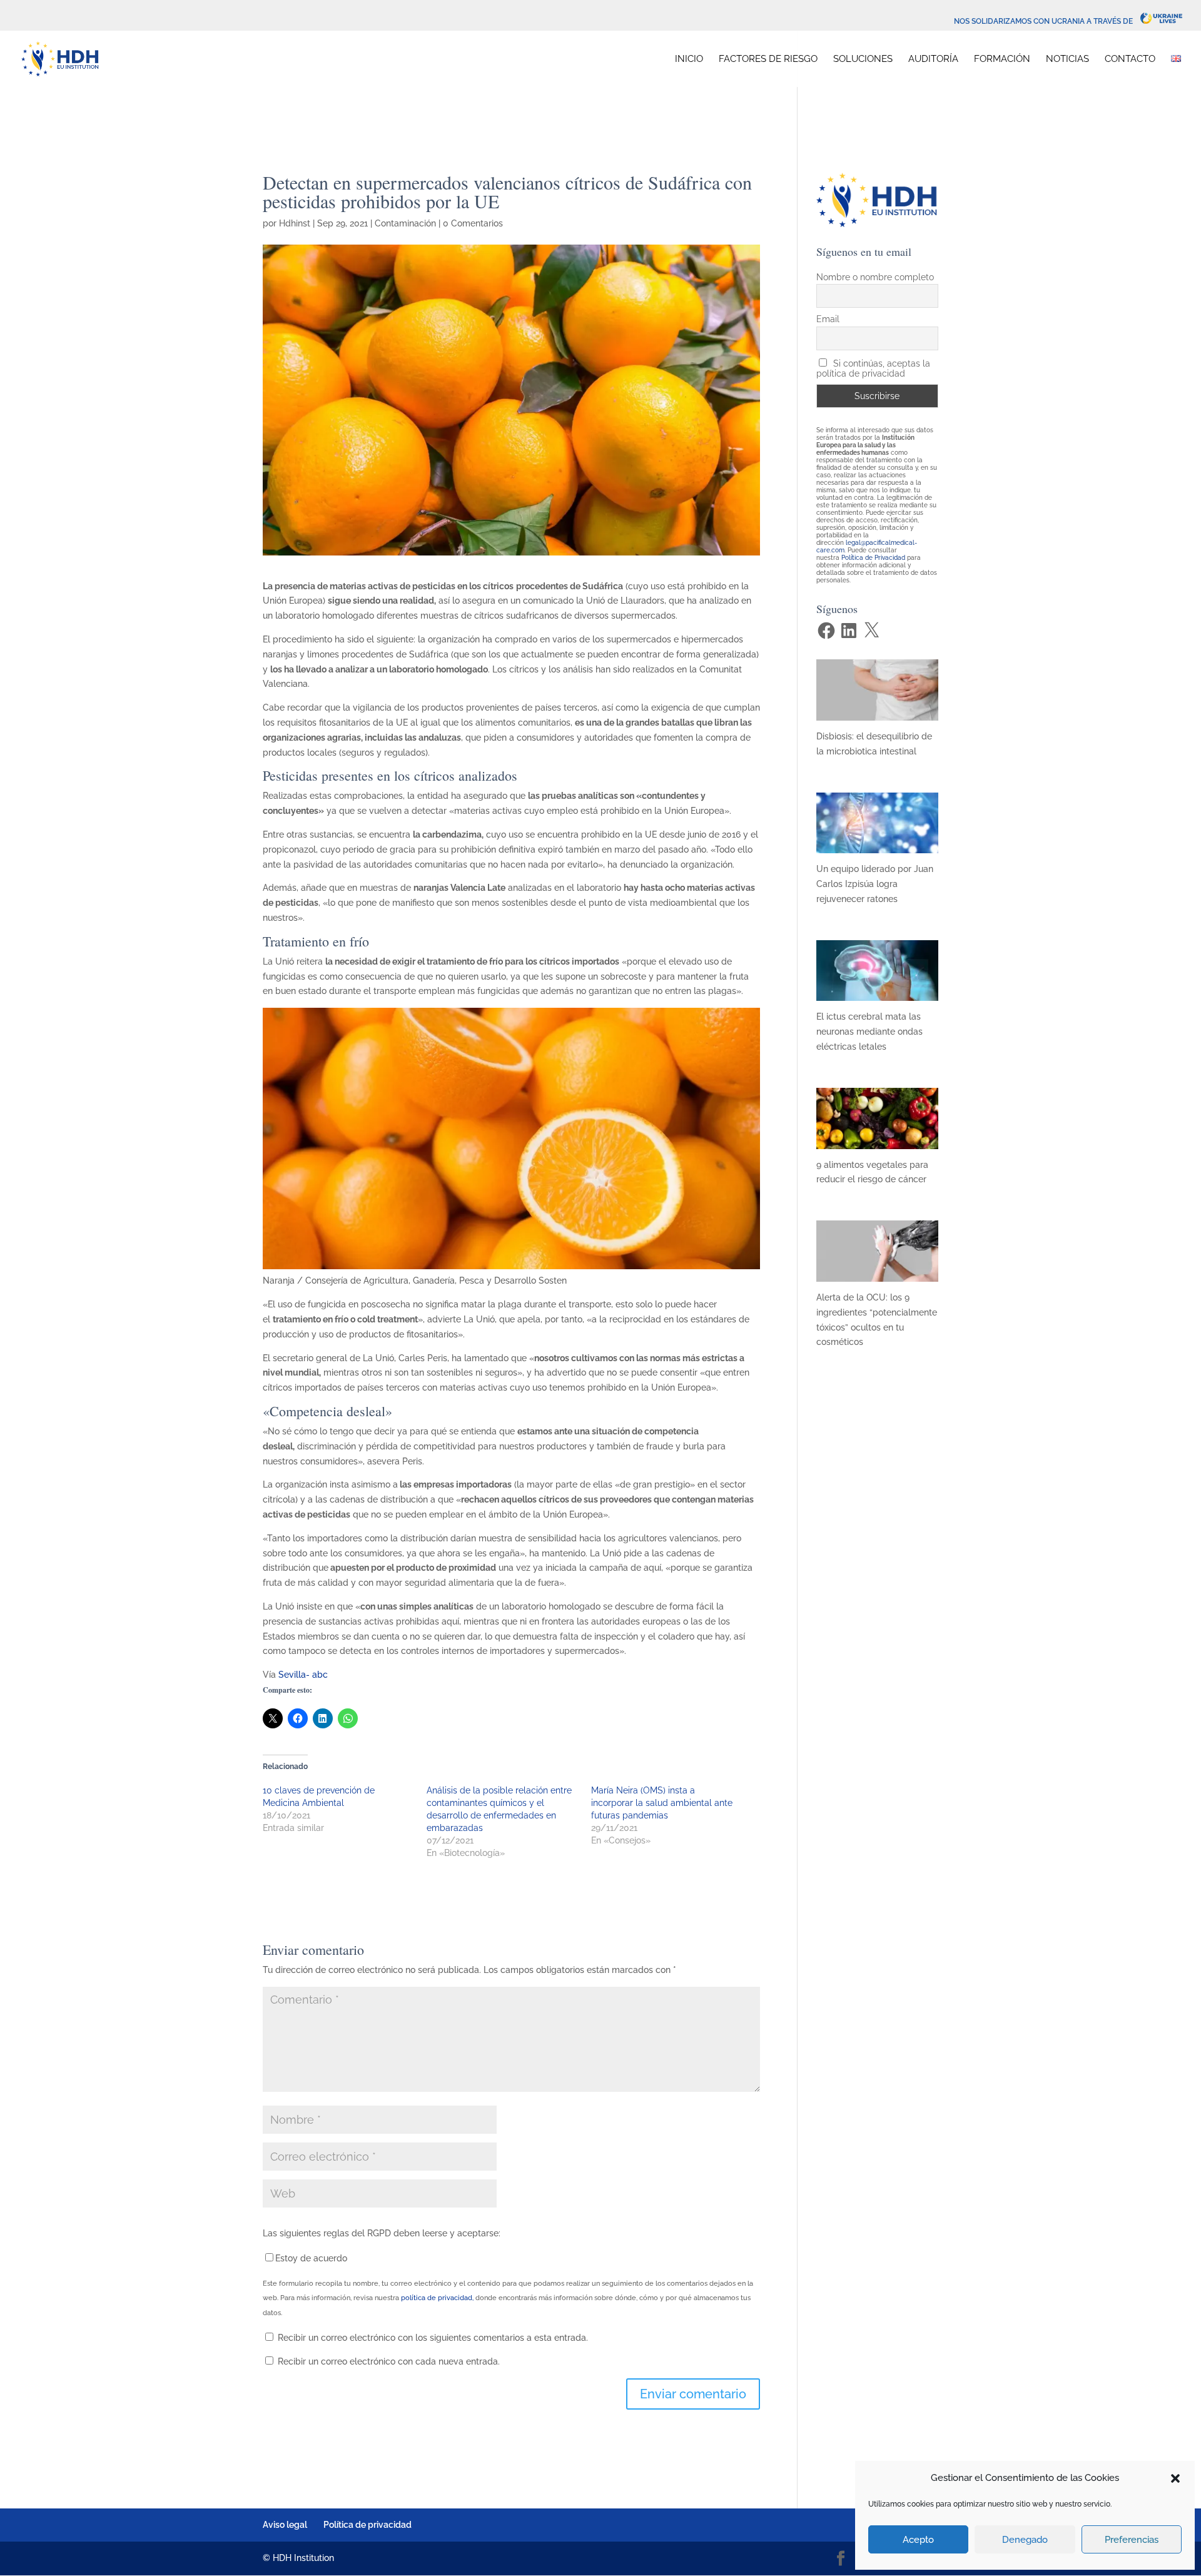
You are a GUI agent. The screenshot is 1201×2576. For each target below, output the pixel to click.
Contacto (1130, 59)
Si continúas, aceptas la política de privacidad (874, 368)
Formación (1002, 59)
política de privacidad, (437, 2298)
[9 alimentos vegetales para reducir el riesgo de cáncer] (877, 1141)
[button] (1175, 2478)
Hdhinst (295, 223)
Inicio (689, 59)
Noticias (1067, 59)
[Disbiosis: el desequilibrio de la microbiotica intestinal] (877, 712)
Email (828, 319)
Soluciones (863, 59)
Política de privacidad (367, 2525)
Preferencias (1132, 2540)
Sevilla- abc (303, 1675)
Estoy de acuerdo (311, 2258)
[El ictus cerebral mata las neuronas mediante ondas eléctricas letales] (877, 993)
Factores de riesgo (768, 59)
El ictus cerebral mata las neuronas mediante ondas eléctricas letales (869, 1032)
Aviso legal (285, 2525)
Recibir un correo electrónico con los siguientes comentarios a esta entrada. (433, 2338)
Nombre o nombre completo (875, 277)
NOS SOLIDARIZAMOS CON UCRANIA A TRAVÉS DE (1047, 21)
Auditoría (933, 59)
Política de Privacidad (873, 558)
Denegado (1025, 2540)
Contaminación (405, 223)
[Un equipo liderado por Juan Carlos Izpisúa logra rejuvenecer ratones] (877, 846)
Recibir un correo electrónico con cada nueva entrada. (389, 2361)
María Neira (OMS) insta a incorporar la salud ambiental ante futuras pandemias (662, 1803)
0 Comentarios (473, 223)
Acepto (918, 2540)
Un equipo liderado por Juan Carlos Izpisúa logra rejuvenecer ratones (875, 884)
